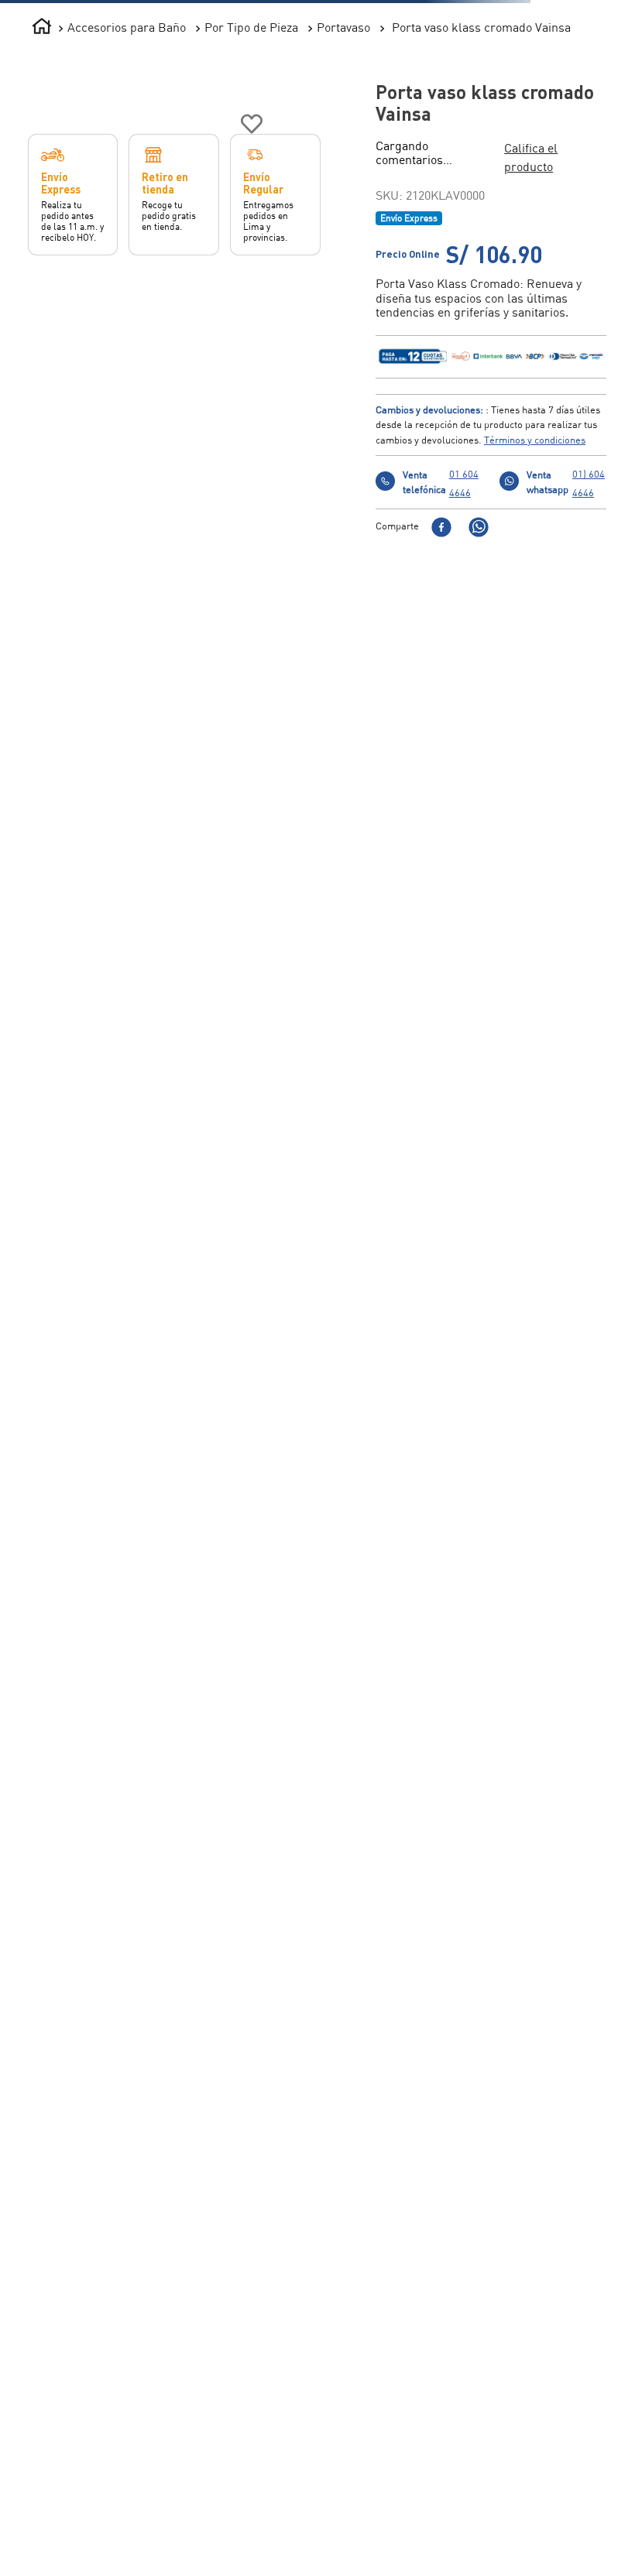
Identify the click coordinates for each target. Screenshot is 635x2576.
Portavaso (343, 27)
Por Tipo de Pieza (251, 27)
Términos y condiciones (535, 421)
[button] (428, 148)
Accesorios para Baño (127, 27)
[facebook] (441, 510)
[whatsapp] (479, 510)
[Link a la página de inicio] (42, 28)
